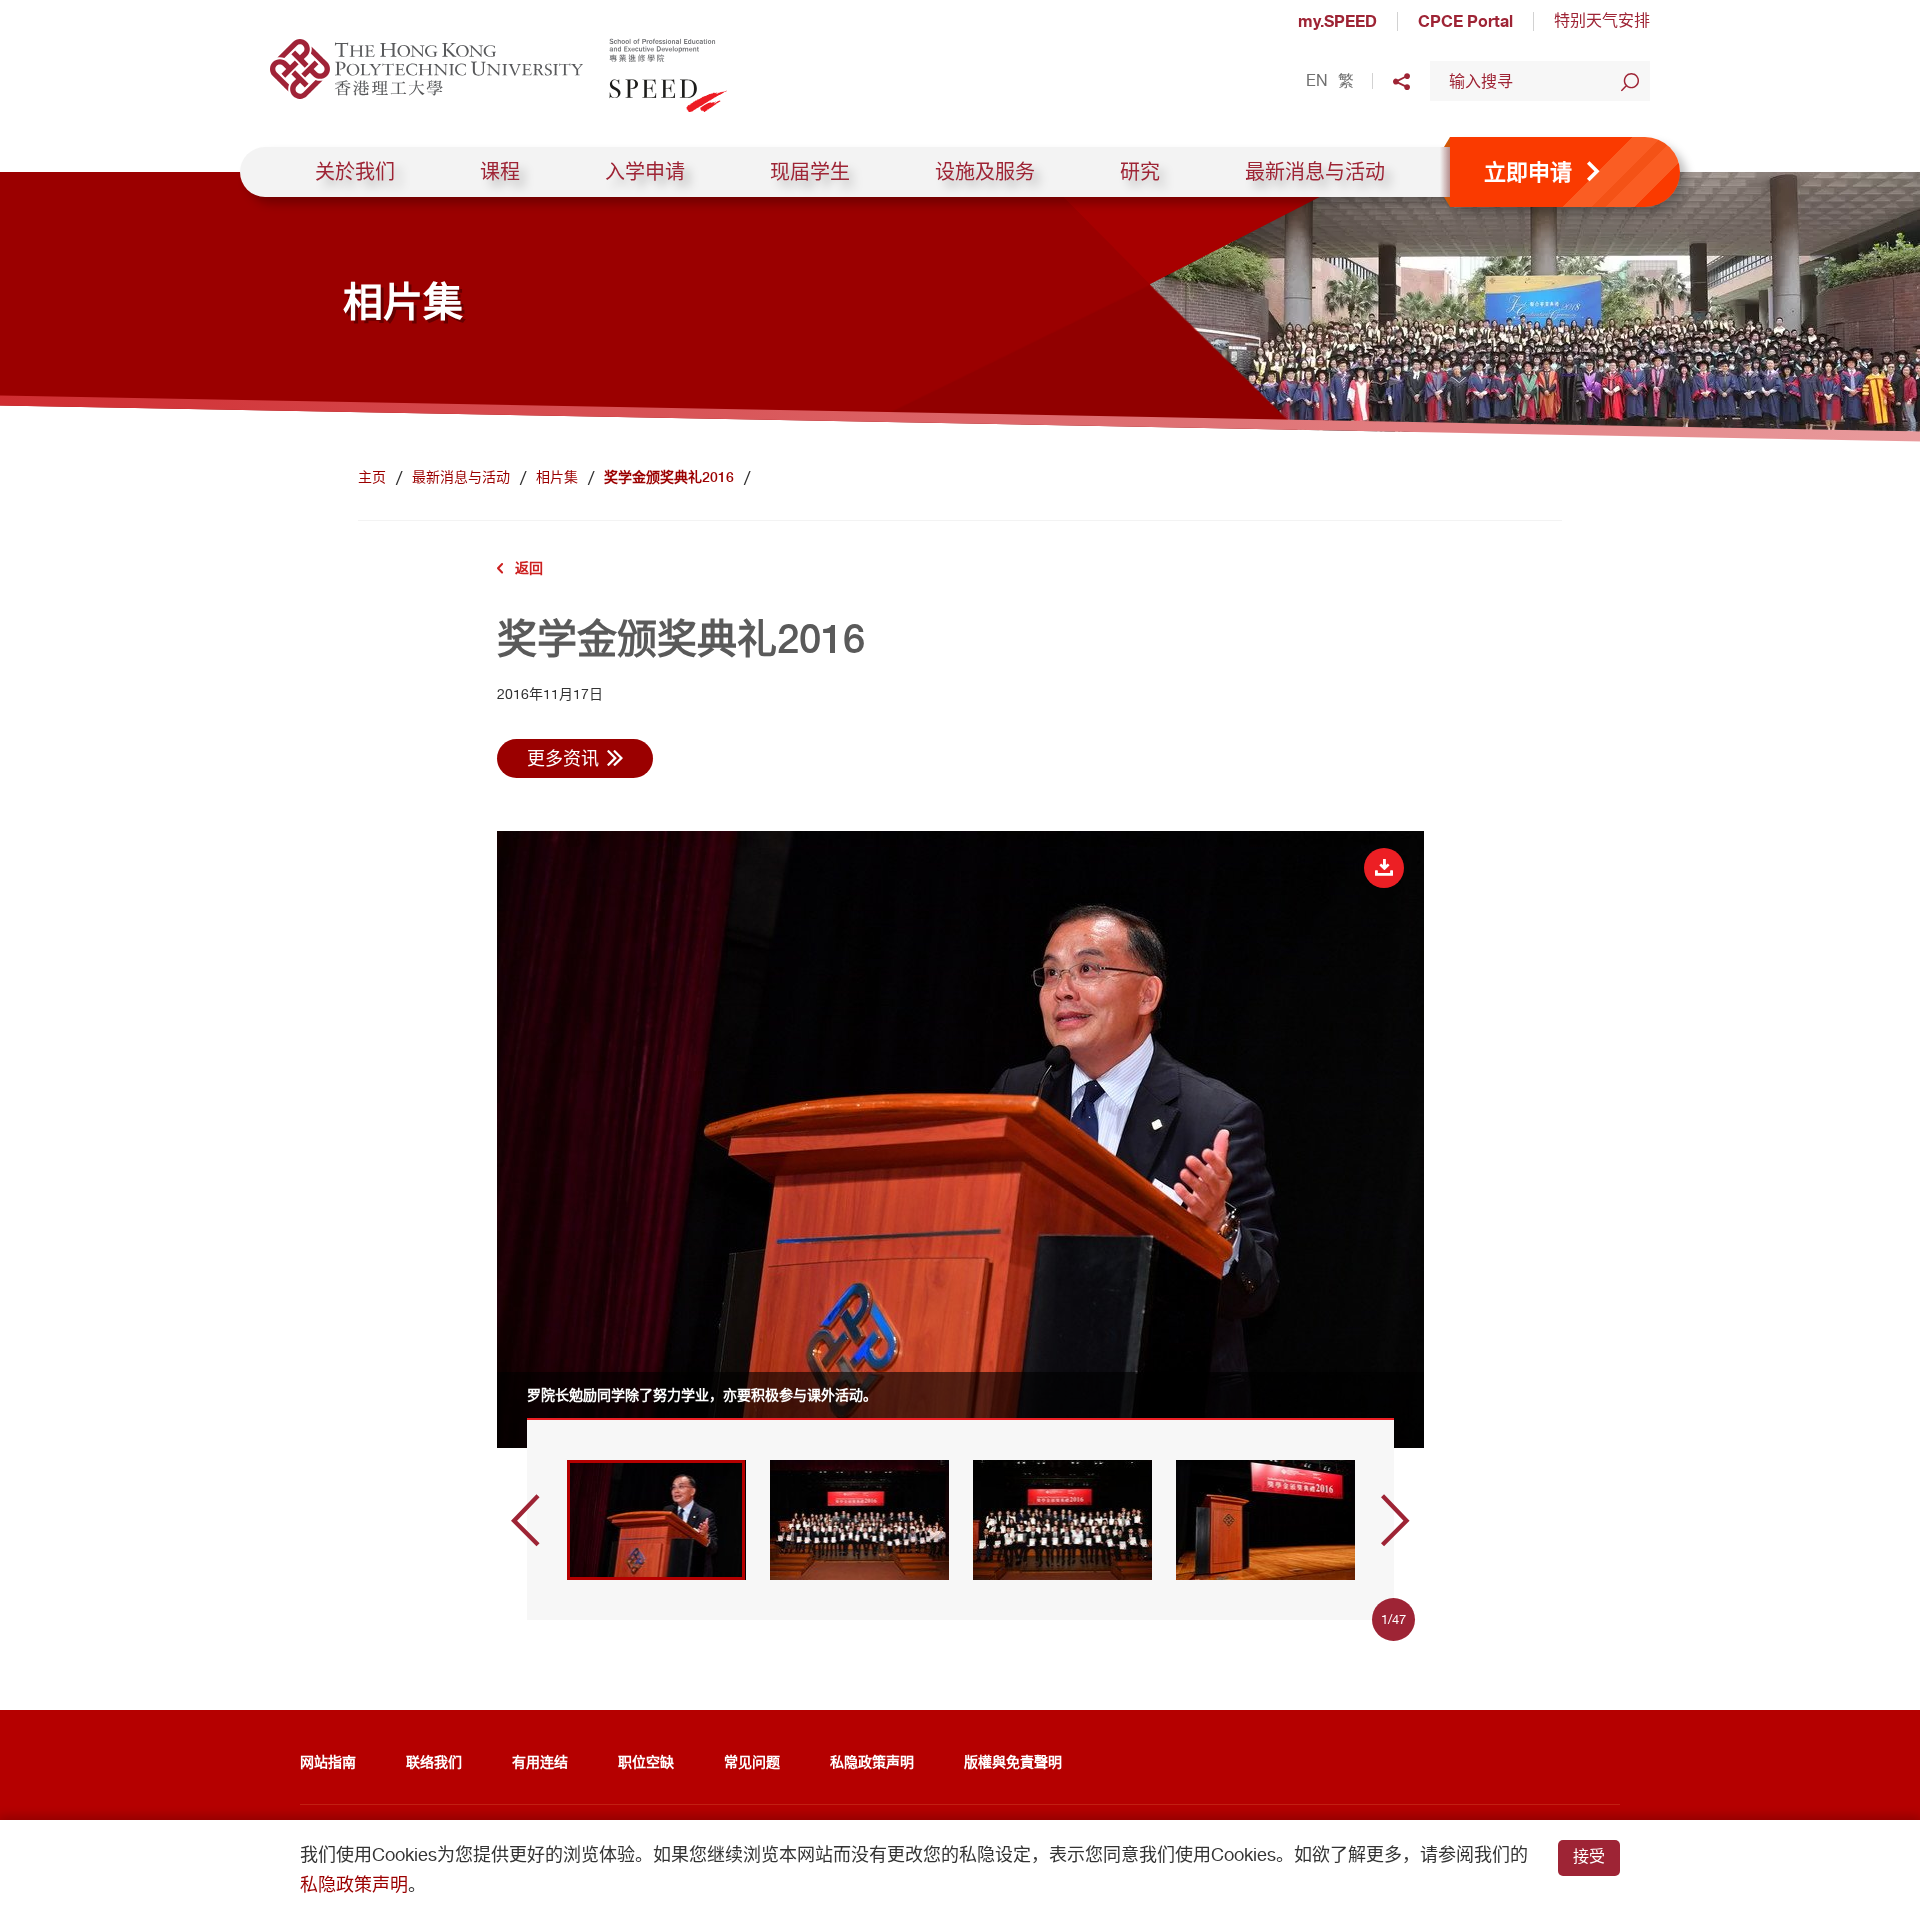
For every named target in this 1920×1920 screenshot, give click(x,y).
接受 (1589, 1856)
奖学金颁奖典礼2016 (669, 477)
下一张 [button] (1395, 1520)
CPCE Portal (1465, 21)
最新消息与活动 (1315, 172)
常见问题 (752, 1761)
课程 (500, 172)
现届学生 (810, 172)
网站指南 (328, 1761)
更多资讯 (563, 758)
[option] (960, 1138)
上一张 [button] (525, 1520)
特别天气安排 (1602, 20)
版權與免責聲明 (1013, 1761)
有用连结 (540, 1761)
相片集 (557, 477)
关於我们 (355, 172)
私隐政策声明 (872, 1761)
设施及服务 (985, 172)
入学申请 (645, 172)
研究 (1140, 172)
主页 (372, 477)
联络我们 (434, 1761)
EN (1317, 81)
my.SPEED (1337, 21)
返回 (529, 567)
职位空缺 (646, 1761)
